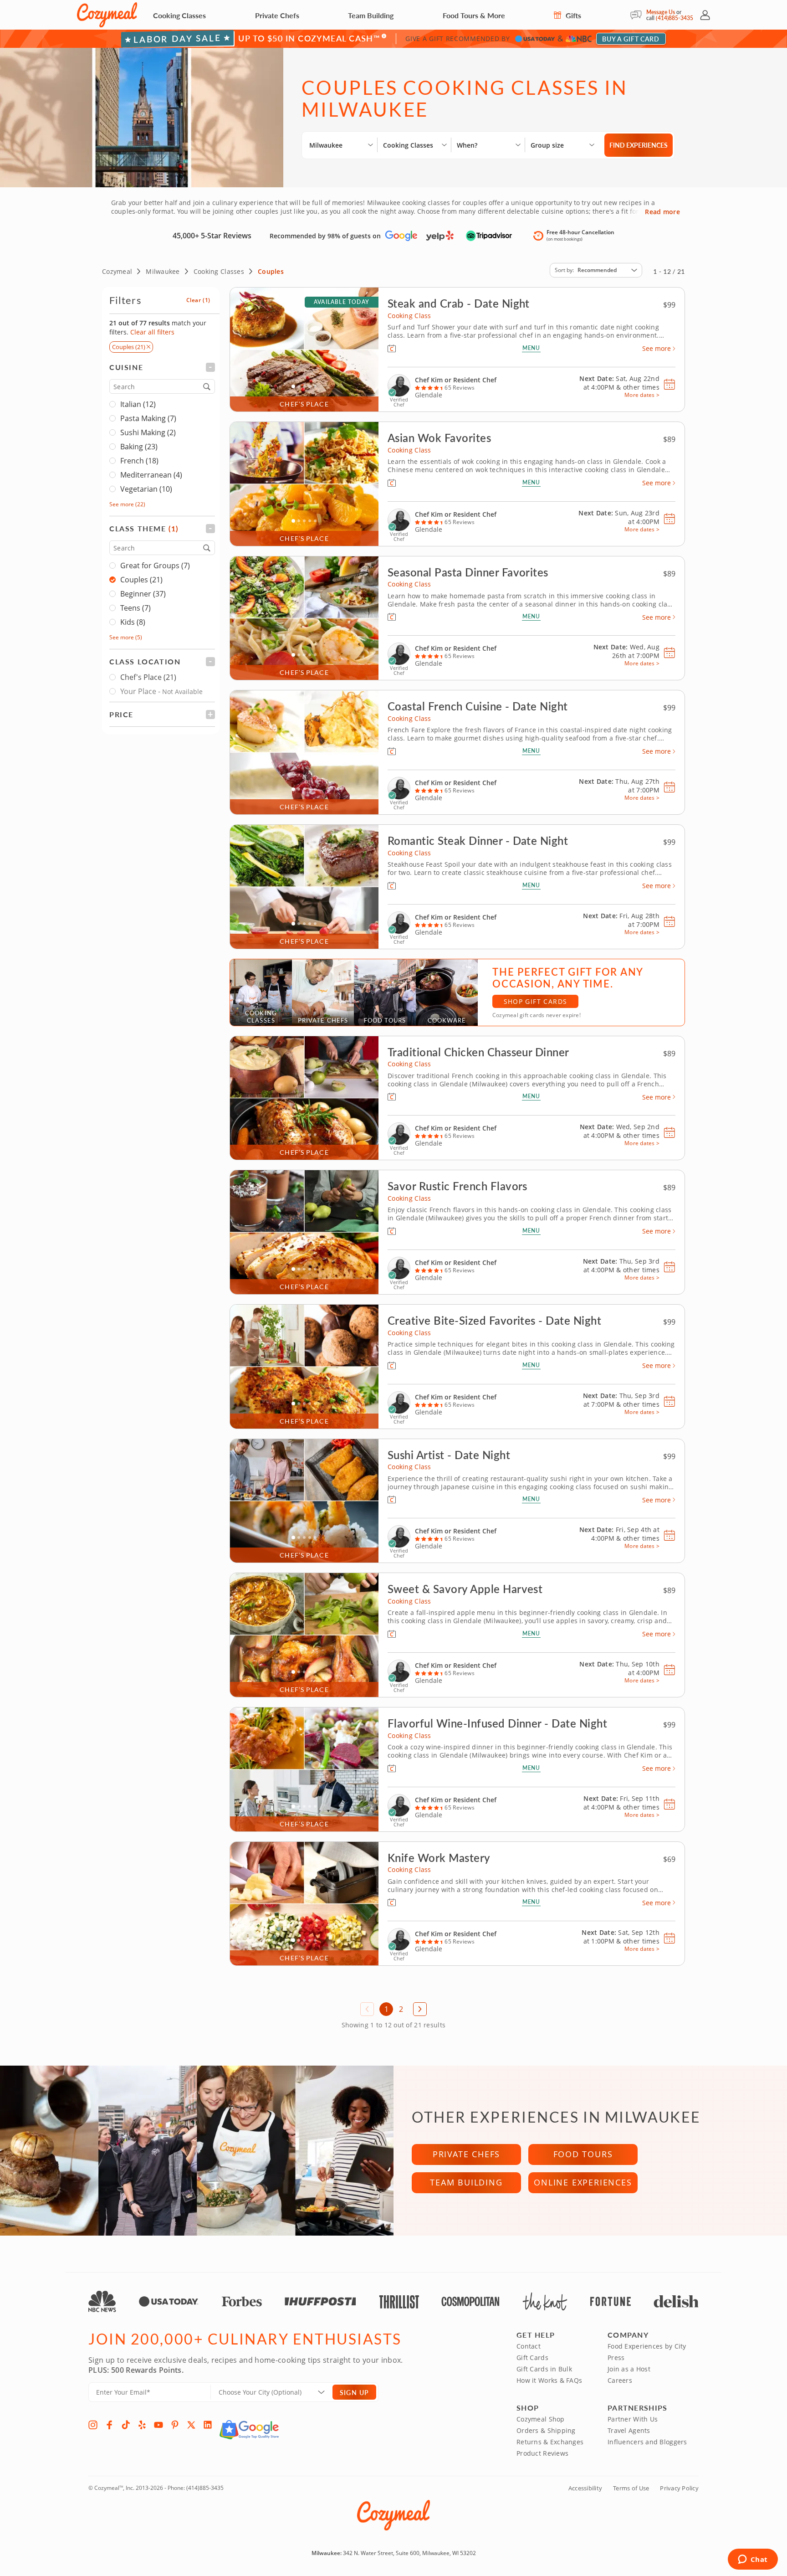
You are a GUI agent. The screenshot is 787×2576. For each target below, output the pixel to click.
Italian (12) (138, 404)
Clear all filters (152, 332)
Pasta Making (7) (148, 418)
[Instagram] (93, 2425)
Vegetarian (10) (146, 489)
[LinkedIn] (208, 2425)
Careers (620, 2380)
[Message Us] (638, 15)
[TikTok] (126, 2425)
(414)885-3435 (675, 18)
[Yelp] (142, 2425)
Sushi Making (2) (148, 432)
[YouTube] (158, 2425)
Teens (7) (135, 608)
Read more (662, 212)
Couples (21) (141, 580)
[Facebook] (109, 2425)
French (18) (139, 461)
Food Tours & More (474, 15)
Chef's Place (148, 677)
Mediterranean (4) (151, 475)
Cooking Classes (179, 15)
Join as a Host (629, 2369)
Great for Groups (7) (155, 566)
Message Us (661, 12)
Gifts (572, 15)
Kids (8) (133, 622)
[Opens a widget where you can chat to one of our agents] (753, 2560)
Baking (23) (139, 447)
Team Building (371, 15)
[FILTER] (162, 367)
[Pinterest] (175, 2425)
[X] (191, 2425)
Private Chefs (277, 15)
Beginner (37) (143, 594)
